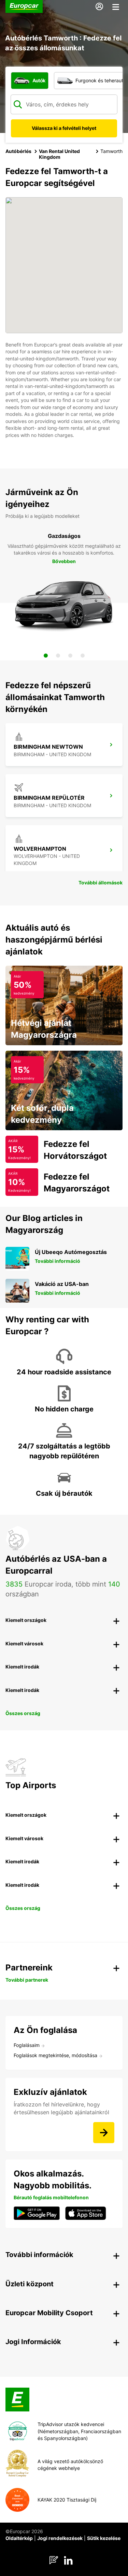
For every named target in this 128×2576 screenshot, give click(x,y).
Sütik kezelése (104, 2538)
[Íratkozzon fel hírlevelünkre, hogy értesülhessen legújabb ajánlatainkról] (104, 2133)
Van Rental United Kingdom (59, 154)
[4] (83, 656)
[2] (58, 656)
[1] (46, 656)
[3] (70, 656)
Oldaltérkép (19, 2538)
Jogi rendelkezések (60, 2538)
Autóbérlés (18, 151)
